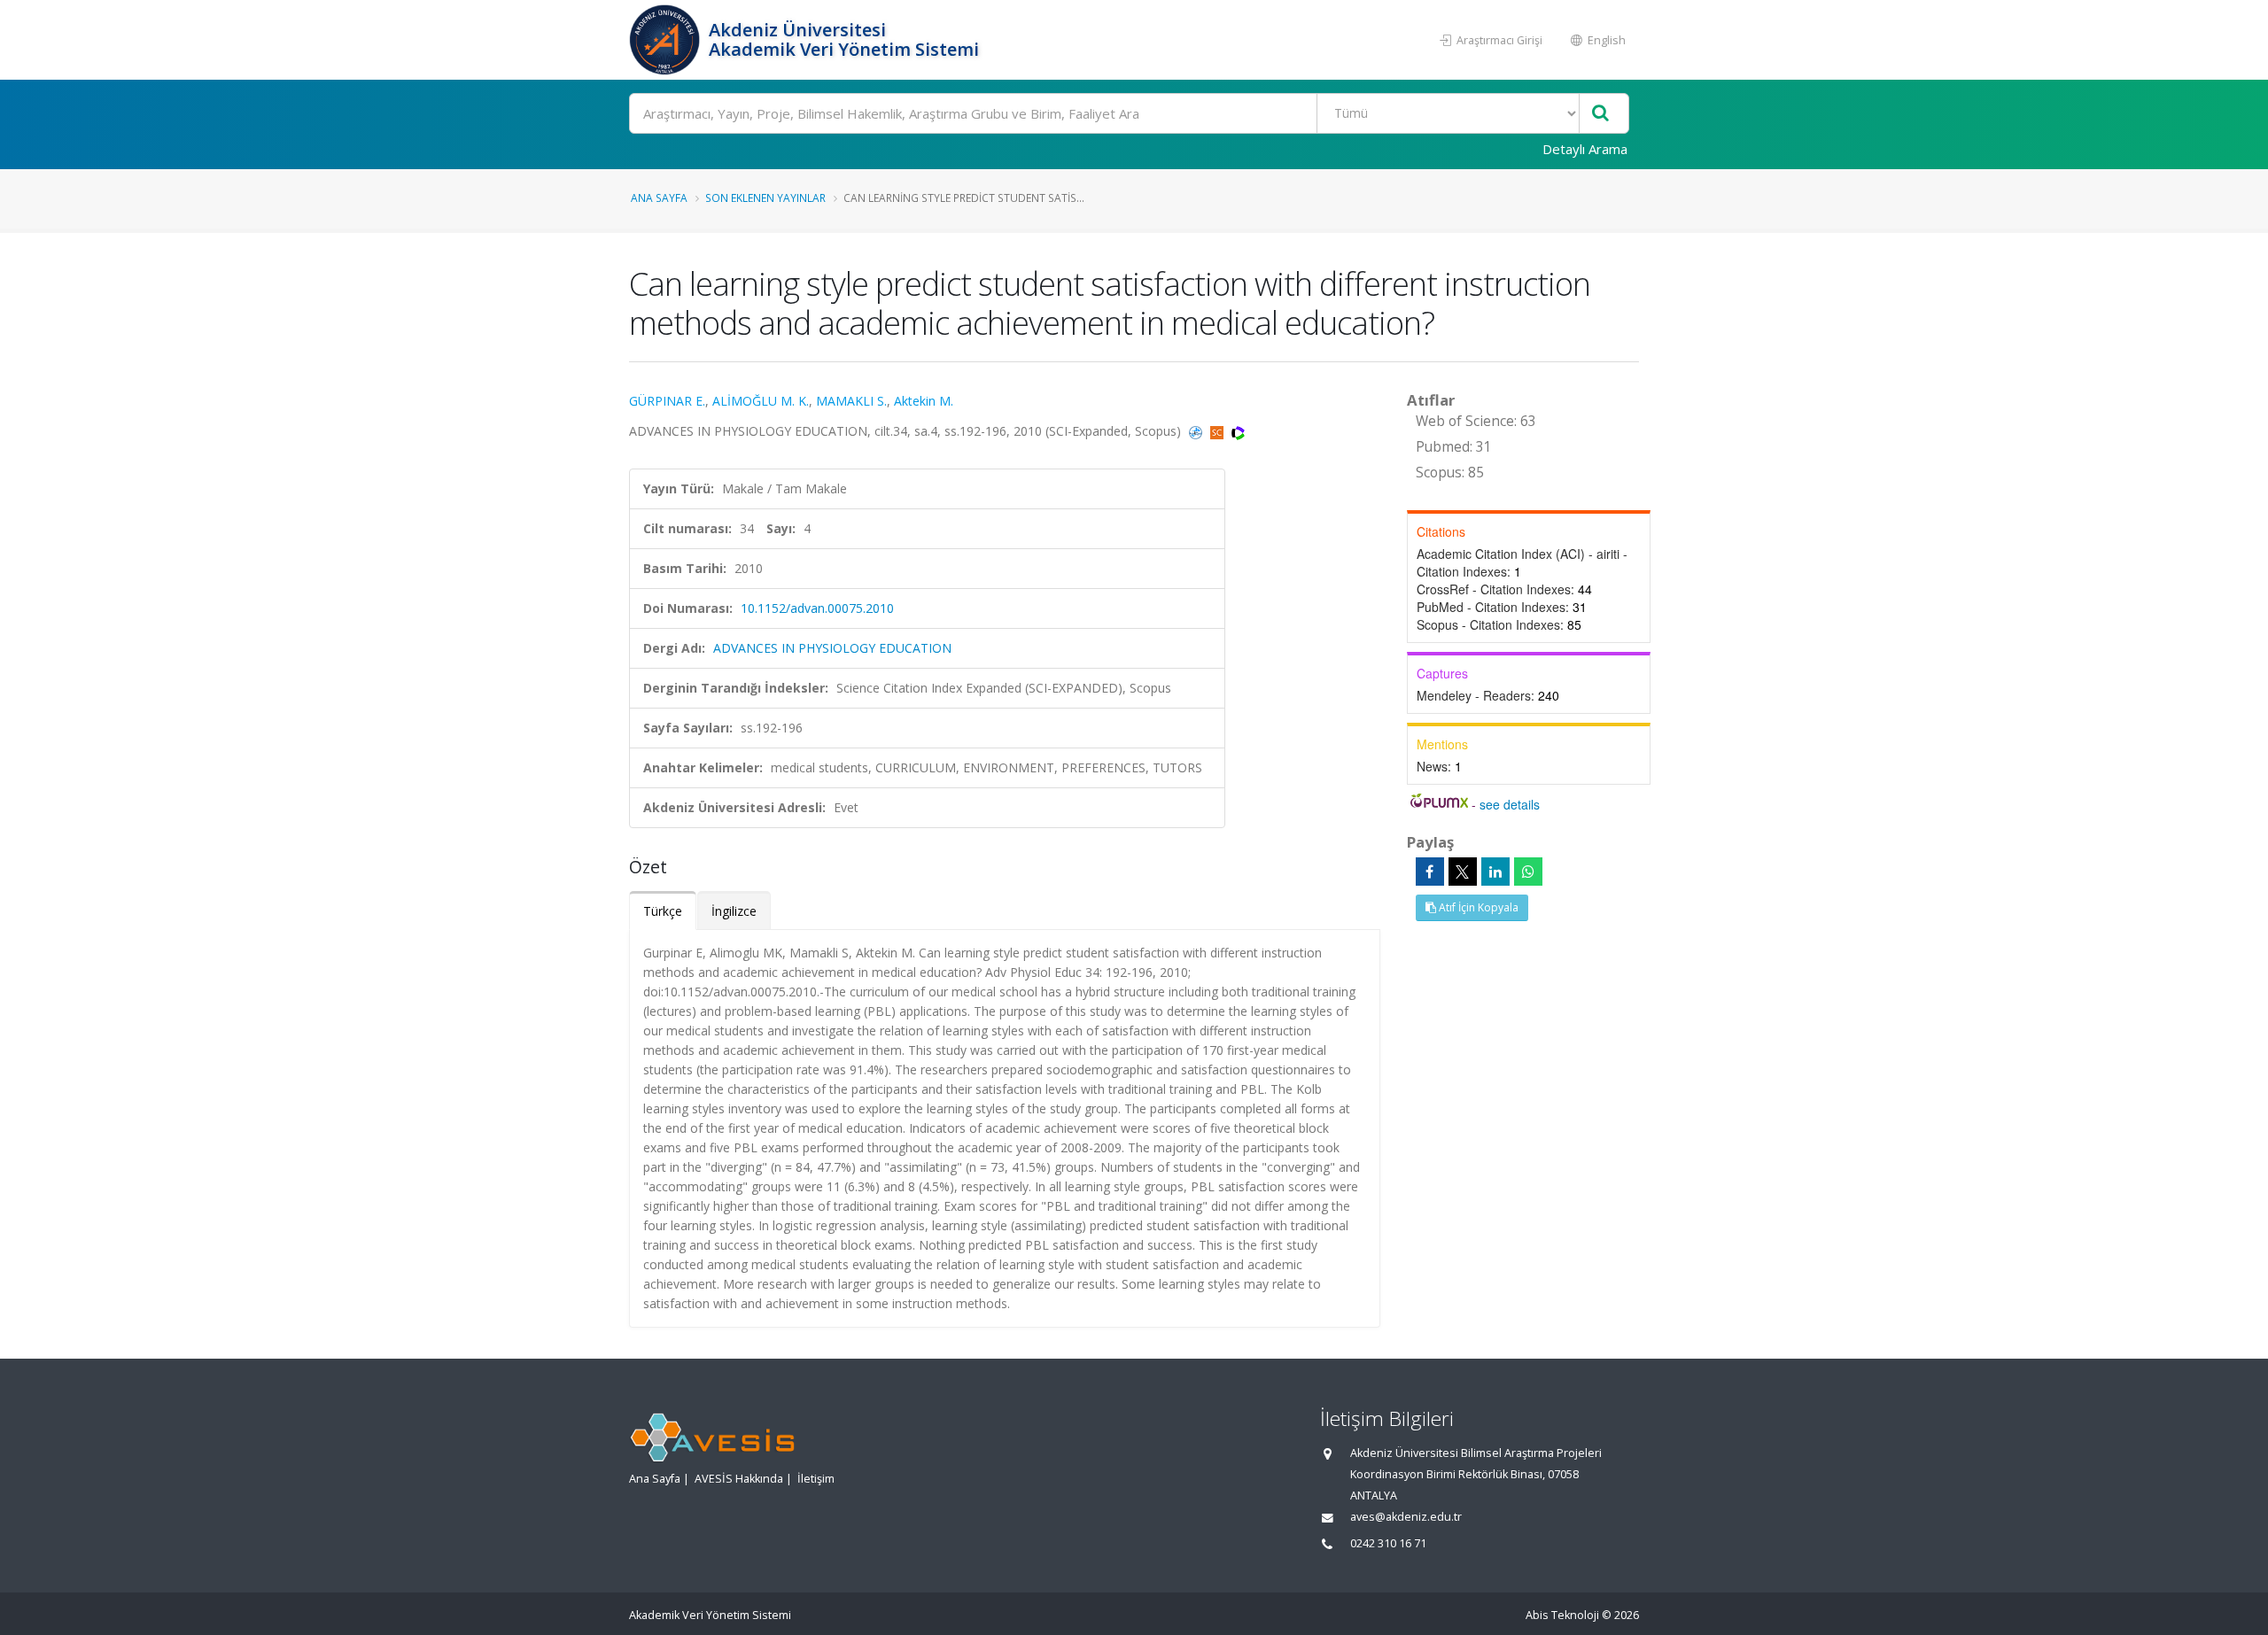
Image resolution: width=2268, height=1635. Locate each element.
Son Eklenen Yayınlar (765, 198)
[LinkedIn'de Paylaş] (1495, 872)
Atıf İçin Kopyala (1477, 907)
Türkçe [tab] (663, 911)
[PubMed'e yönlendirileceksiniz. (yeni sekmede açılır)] (1197, 431)
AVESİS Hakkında (739, 1479)
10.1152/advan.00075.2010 (817, 608)
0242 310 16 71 (1388, 1543)
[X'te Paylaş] (1463, 872)
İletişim (816, 1479)
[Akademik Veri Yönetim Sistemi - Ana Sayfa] (667, 40)
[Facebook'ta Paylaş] (1430, 872)
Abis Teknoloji (1562, 1615)
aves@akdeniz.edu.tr (1406, 1517)
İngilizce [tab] (734, 911)
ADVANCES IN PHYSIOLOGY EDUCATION (832, 648)
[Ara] (1600, 114)
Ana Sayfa (659, 198)
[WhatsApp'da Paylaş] (1528, 872)
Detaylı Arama (1585, 149)
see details (1510, 804)
